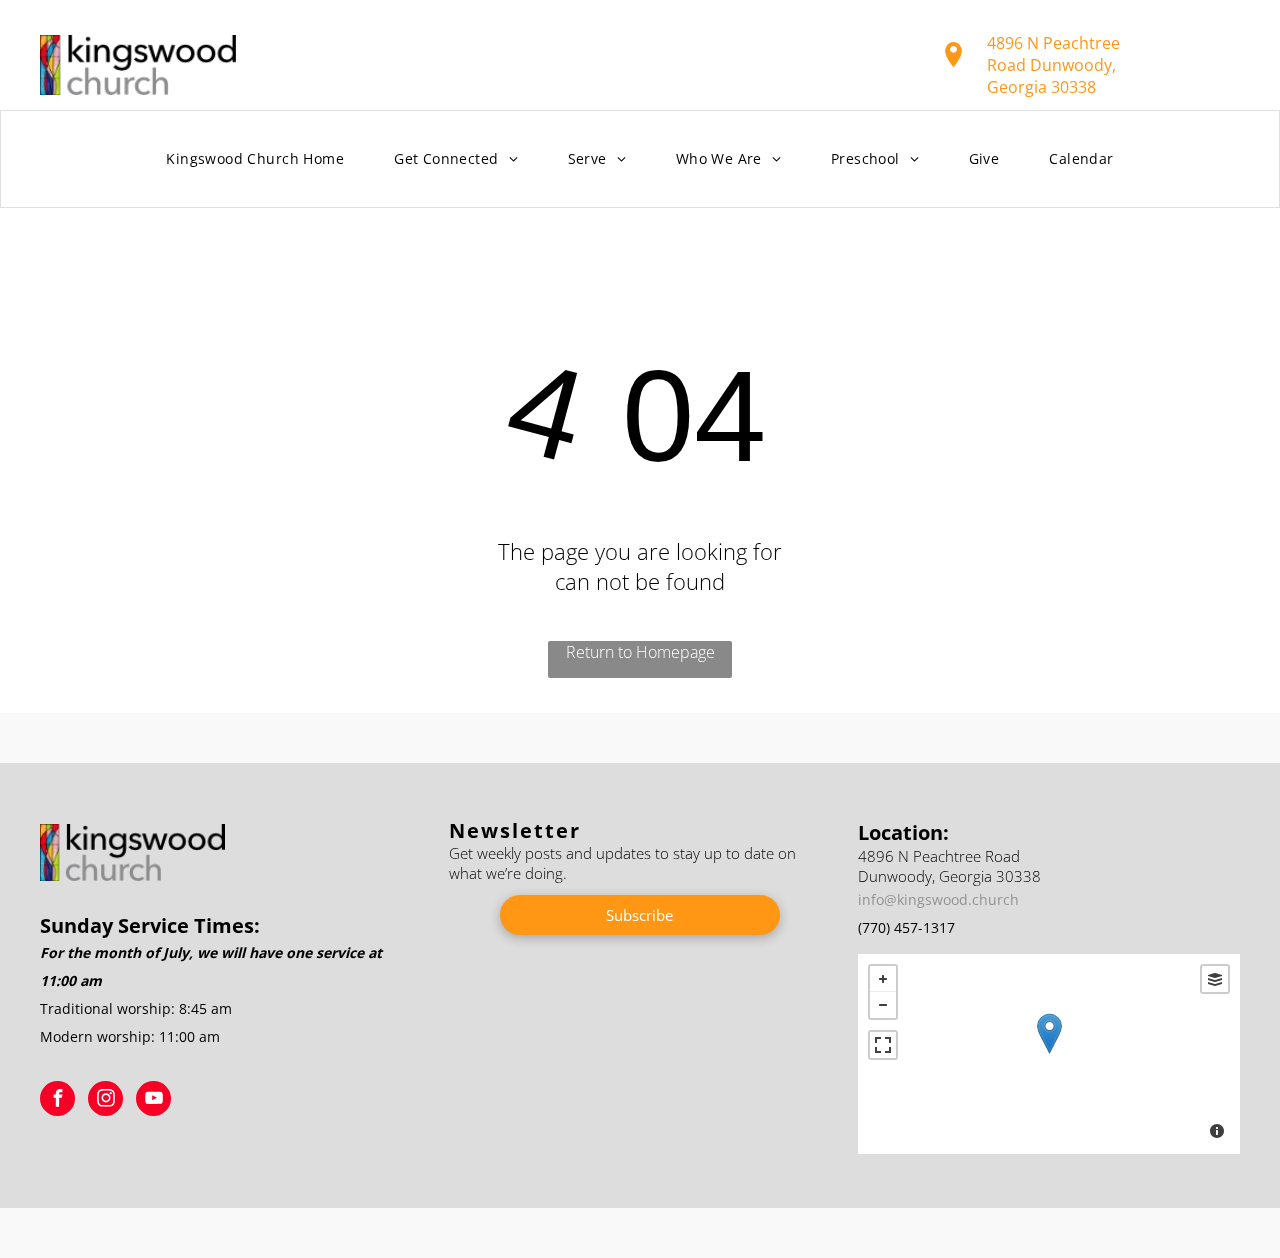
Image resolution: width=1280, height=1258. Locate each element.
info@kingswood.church (938, 899)
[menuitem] (255, 159)
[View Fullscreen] (883, 1045)
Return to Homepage (640, 652)
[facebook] (57, 1101)
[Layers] (1215, 979)
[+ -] (1049, 1054)
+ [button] (883, 979)
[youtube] (153, 1101)
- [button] (883, 1005)
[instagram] (105, 1101)
